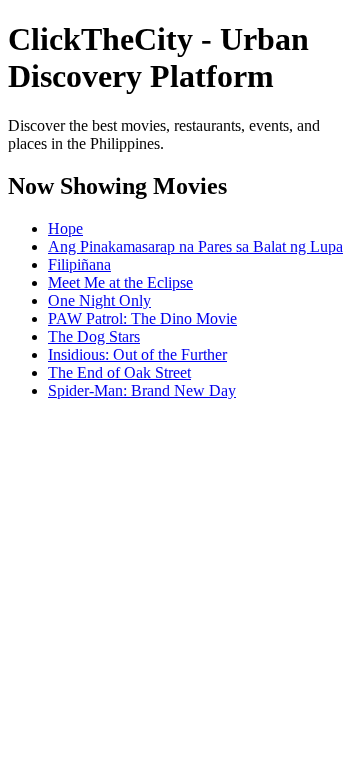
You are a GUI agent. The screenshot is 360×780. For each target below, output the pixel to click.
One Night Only (99, 300)
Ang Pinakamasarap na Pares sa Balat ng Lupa (195, 246)
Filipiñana (79, 264)
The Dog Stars (94, 336)
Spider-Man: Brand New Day (142, 390)
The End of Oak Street (119, 372)
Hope (65, 228)
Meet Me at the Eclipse (120, 282)
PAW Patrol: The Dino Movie (142, 318)
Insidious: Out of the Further (137, 354)
